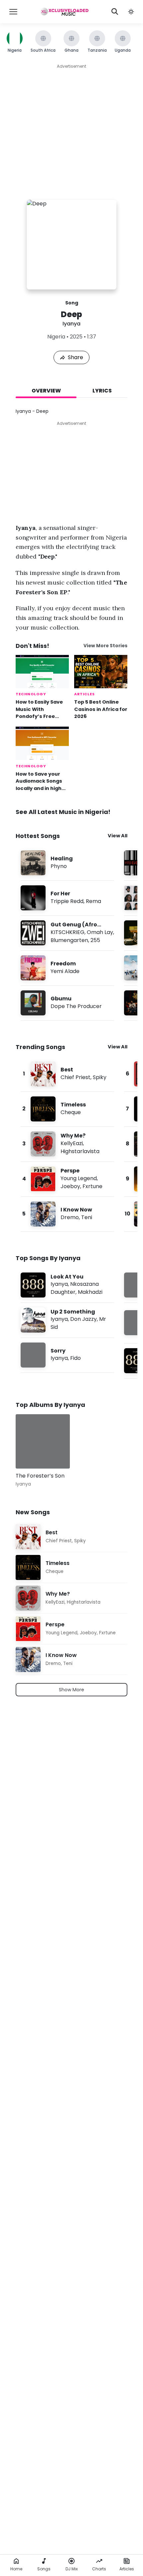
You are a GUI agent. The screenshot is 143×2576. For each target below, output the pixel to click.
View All (118, 836)
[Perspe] (67, 1179)
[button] (131, 12)
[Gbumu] (67, 1003)
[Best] (67, 1074)
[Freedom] (67, 968)
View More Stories (105, 646)
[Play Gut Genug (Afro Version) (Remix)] (33, 933)
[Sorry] (67, 1355)
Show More (71, 1690)
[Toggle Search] (115, 12)
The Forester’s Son (40, 1476)
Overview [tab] (46, 391)
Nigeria (56, 337)
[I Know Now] (67, 1214)
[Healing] (67, 863)
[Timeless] (67, 1109)
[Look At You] (67, 1285)
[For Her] (67, 898)
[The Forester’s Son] (43, 1441)
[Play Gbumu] (33, 1003)
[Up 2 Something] (67, 1320)
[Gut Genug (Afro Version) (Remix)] (67, 933)
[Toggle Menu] (13, 12)
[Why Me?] (67, 1144)
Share (75, 357)
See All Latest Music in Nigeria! (63, 812)
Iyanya (71, 324)
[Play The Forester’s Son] (30, 1454)
